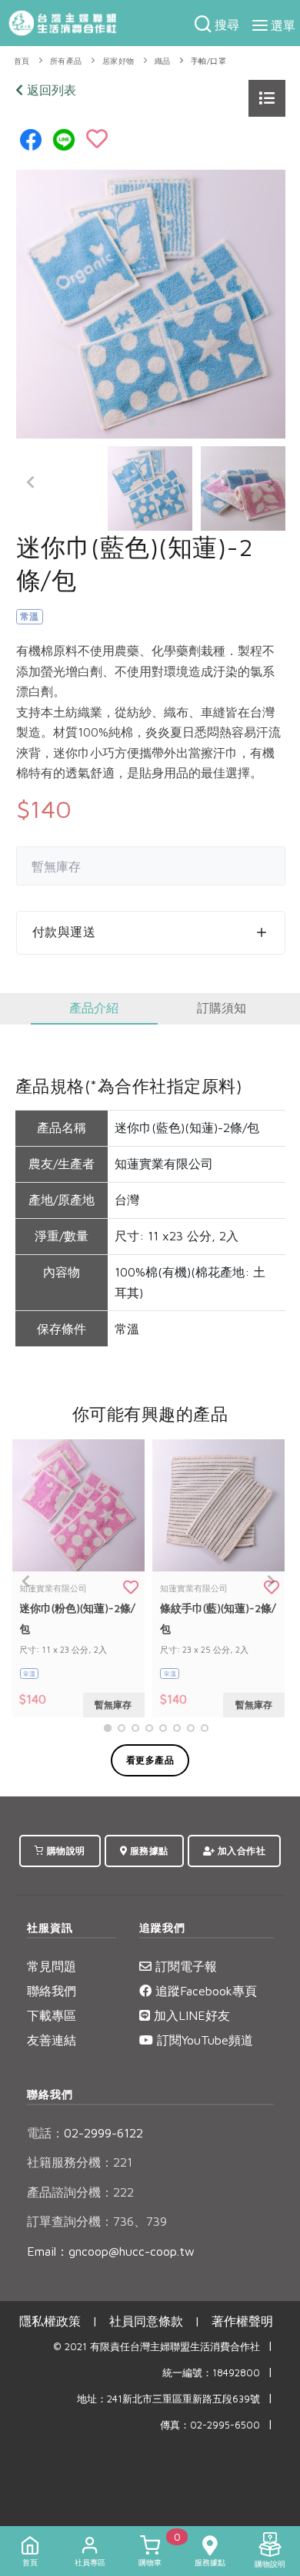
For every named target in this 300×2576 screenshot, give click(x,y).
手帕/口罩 (209, 61)
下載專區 (52, 2015)
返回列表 (50, 90)
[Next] (270, 482)
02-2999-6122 (85, 2133)
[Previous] (32, 482)
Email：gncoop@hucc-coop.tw (111, 2251)
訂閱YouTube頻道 (203, 2040)
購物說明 (65, 1851)
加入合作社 (240, 1851)
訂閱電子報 (184, 1966)
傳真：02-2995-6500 (210, 2425)
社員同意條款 (146, 2321)
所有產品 (66, 61)
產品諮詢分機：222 (80, 2192)
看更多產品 (150, 1760)
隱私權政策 (50, 2321)
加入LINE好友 (190, 2015)
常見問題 (52, 1966)
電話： (45, 2133)
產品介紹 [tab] (94, 1008)
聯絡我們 (52, 1991)
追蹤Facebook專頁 (204, 1991)
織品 (163, 61)
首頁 (22, 61)
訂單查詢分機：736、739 (97, 2221)
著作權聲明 (242, 2321)
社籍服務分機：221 (80, 2162)
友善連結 (52, 2040)
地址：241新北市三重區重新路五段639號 (168, 2399)
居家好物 (118, 61)
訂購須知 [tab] (222, 1008)
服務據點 (148, 1851)
